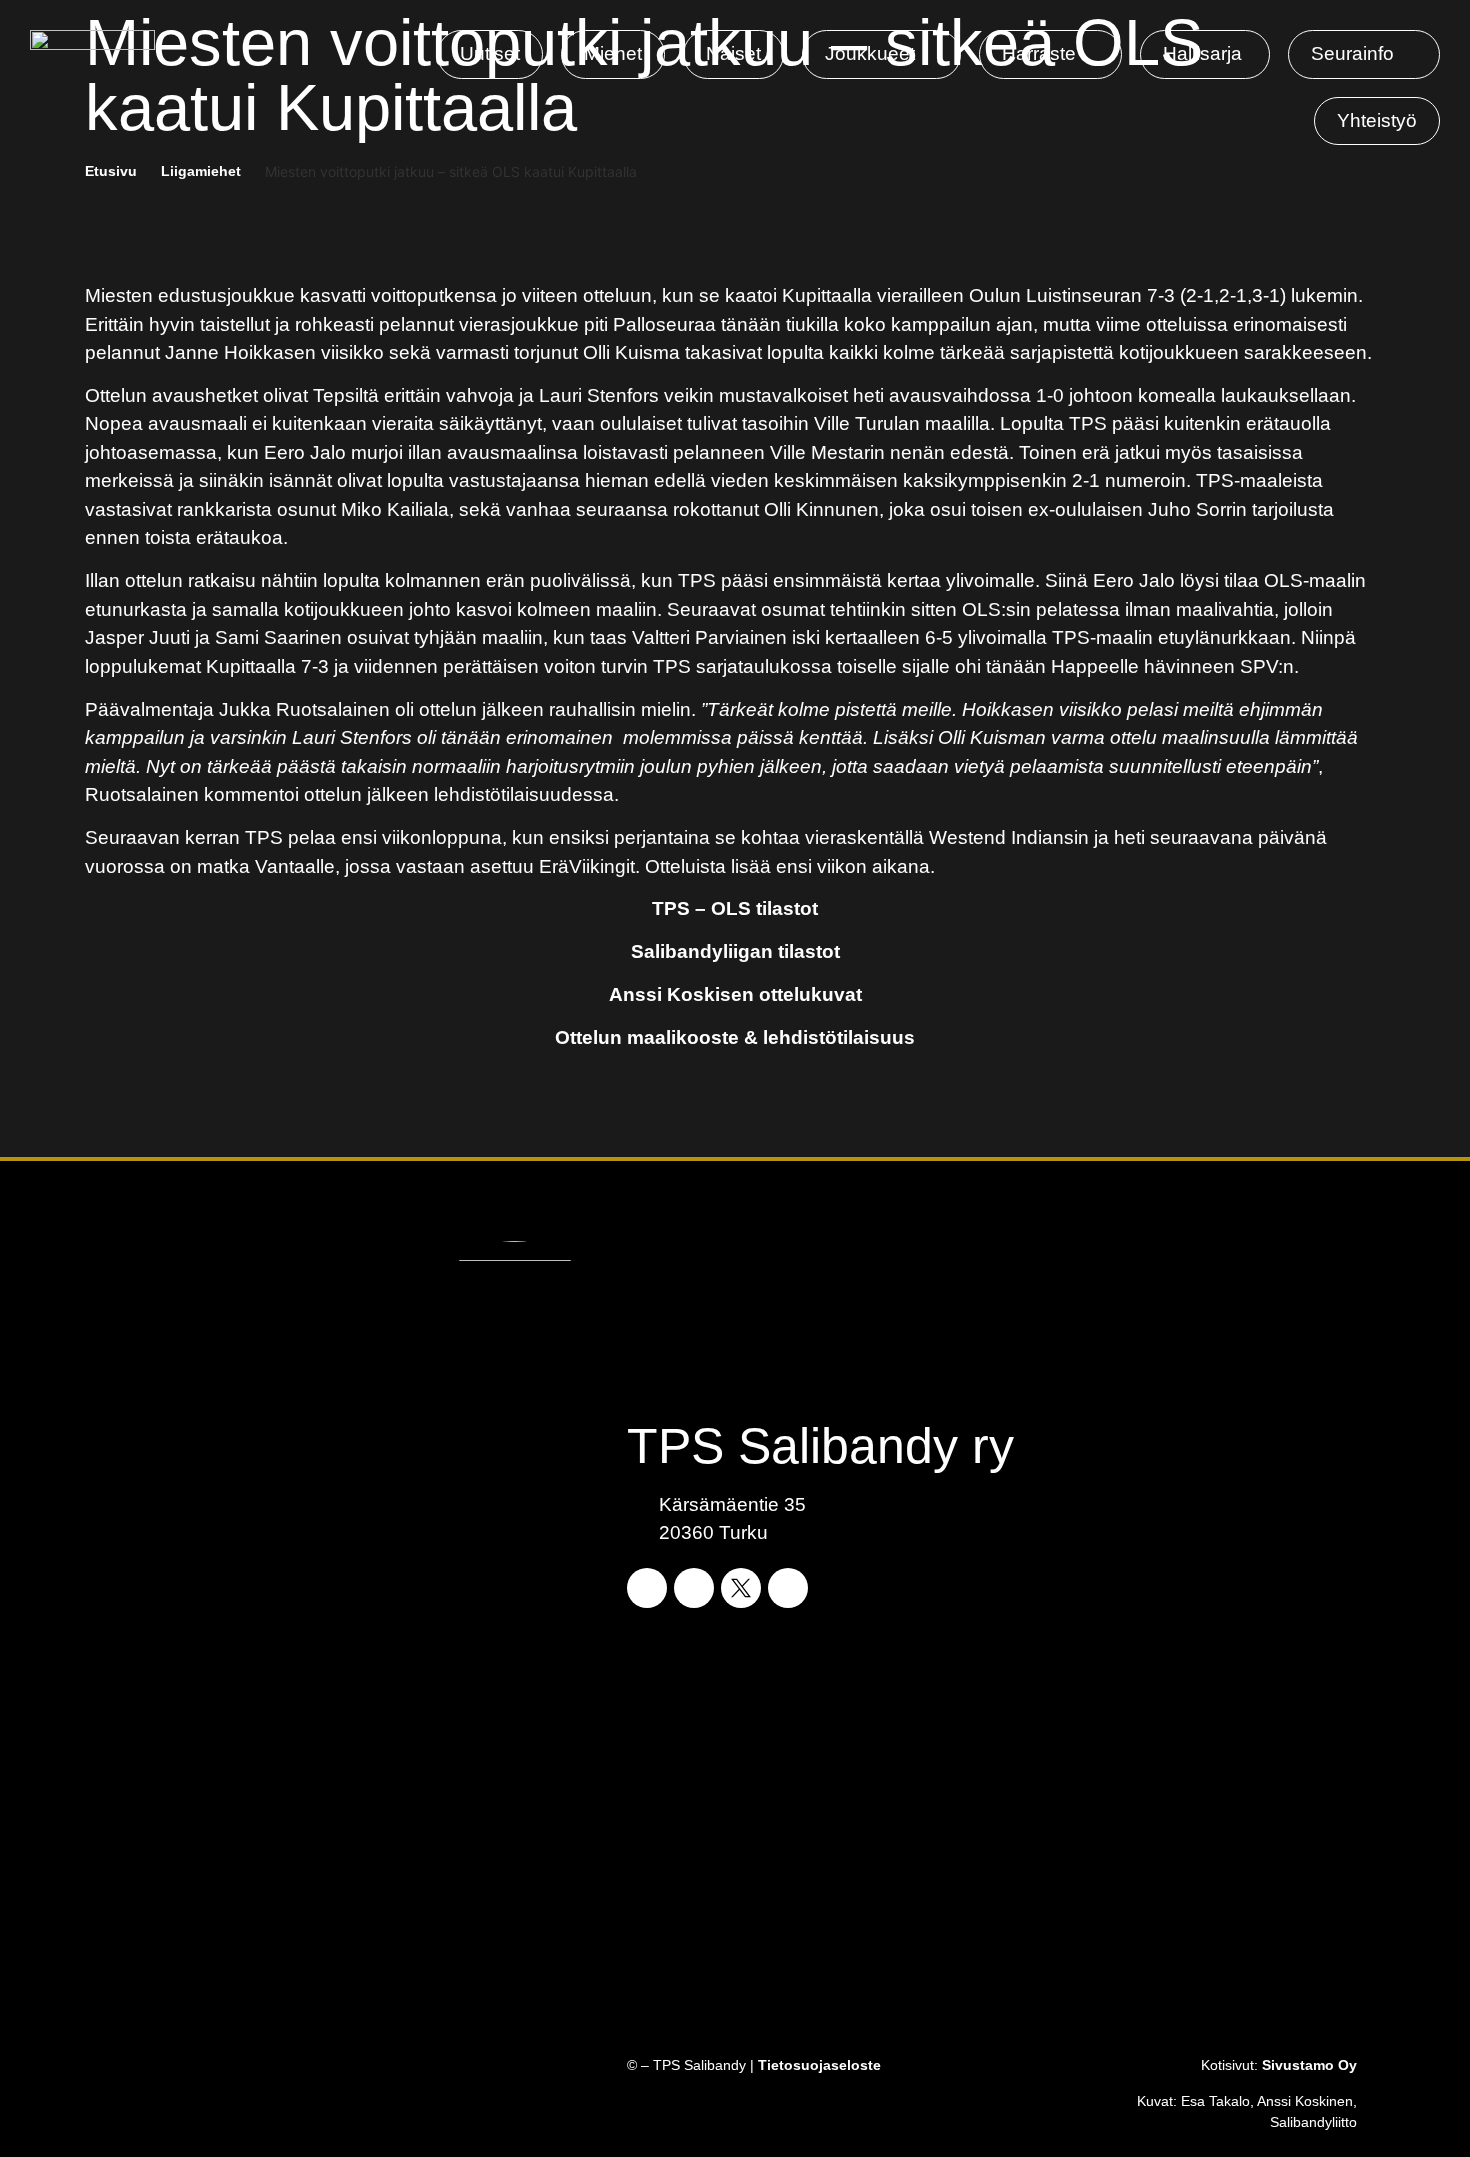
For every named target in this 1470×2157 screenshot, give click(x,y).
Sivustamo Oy (1309, 2065)
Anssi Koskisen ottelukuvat (735, 994)
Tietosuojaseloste (819, 2065)
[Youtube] (788, 1588)
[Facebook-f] (647, 1588)
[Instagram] (694, 1588)
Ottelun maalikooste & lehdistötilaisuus (735, 1037)
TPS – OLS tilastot (735, 908)
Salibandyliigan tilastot (735, 951)
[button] (881, 54)
